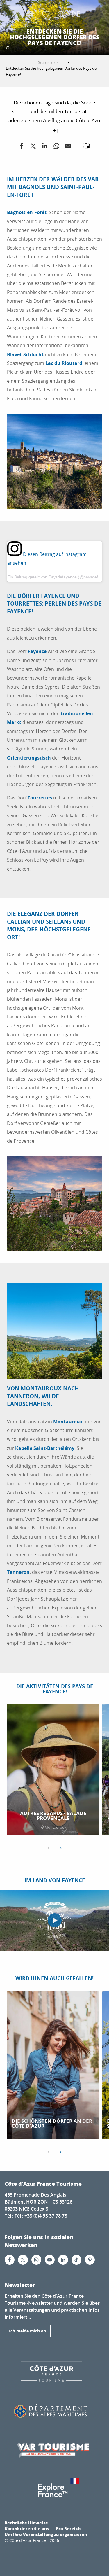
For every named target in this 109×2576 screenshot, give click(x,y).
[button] (61, 15)
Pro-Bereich (68, 2528)
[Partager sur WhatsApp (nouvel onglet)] (56, 147)
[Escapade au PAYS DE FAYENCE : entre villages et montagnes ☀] (55, 1920)
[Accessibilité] (32, 15)
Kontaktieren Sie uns (27, 2528)
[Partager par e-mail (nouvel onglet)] (68, 147)
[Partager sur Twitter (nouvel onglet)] (33, 147)
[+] (55, 130)
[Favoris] (47, 15)
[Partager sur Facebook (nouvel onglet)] (22, 147)
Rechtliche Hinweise (26, 2523)
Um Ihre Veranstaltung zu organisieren (46, 2534)
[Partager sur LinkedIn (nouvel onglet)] (45, 147)
